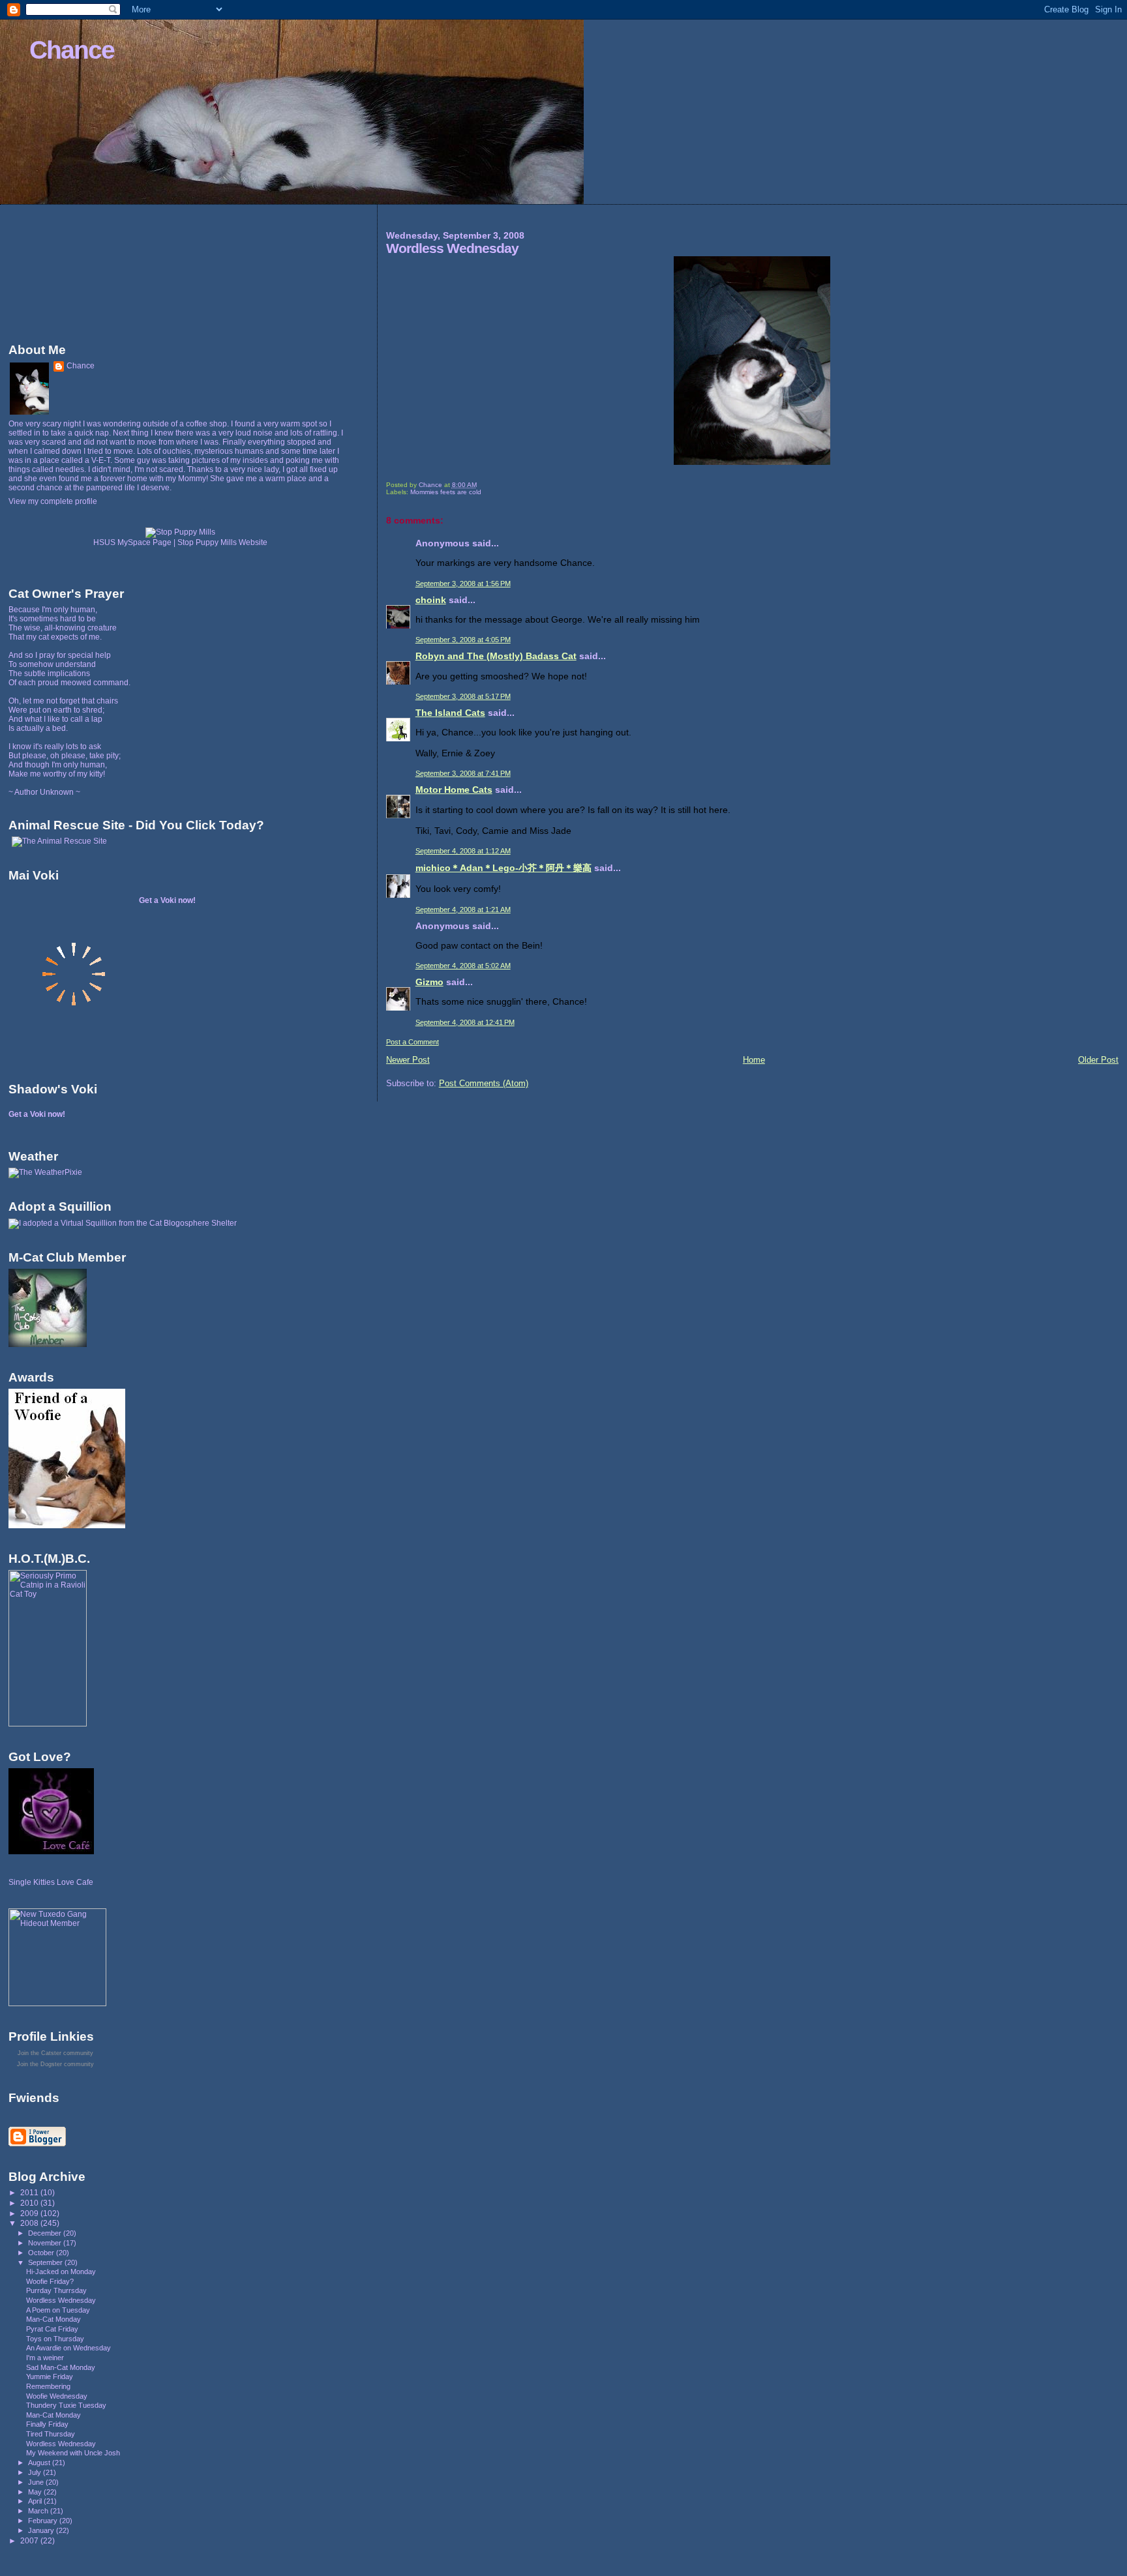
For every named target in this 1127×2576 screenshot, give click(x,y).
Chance (72, 50)
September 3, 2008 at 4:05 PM (463, 640)
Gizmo (429, 982)
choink (431, 600)
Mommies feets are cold (446, 492)
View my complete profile (53, 501)
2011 (30, 2192)
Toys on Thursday (55, 2339)
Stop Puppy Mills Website (222, 542)
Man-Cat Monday (53, 2319)
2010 (30, 2203)
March (39, 2511)
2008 (30, 2223)
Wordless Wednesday (61, 2300)
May (36, 2492)
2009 (30, 2213)
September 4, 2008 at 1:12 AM (463, 851)
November (46, 2243)
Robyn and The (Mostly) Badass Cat (496, 656)
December (46, 2233)
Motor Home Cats (454, 790)
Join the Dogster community (55, 2064)
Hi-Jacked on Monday (61, 2272)
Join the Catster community (55, 2053)
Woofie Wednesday (57, 2396)
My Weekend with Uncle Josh (73, 2453)
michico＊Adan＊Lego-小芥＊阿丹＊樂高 (503, 868)
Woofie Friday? (50, 2281)
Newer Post (408, 1060)
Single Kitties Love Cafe (51, 1882)
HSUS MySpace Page (132, 542)
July (36, 2472)
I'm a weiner (45, 2358)
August (40, 2463)
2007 (30, 2540)
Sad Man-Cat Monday (61, 2367)
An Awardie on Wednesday (68, 2348)
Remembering (48, 2386)
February (44, 2521)
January (42, 2530)
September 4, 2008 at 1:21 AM (463, 910)
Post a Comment (413, 1042)
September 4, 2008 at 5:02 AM (463, 966)
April (36, 2501)
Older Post (1098, 1060)
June (37, 2482)
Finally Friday (47, 2424)
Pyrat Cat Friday (52, 2329)
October (42, 2253)
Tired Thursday (51, 2434)
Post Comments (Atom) (484, 1083)
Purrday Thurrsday (56, 2290)
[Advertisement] (67, 271)
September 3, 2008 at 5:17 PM (463, 696)
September (46, 2262)
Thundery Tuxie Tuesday (66, 2405)
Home (754, 1060)
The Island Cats (450, 713)
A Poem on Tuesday (58, 2310)
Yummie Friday (50, 2376)
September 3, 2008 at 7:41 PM (463, 773)
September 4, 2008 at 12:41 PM (465, 1022)
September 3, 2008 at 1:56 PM (463, 584)
